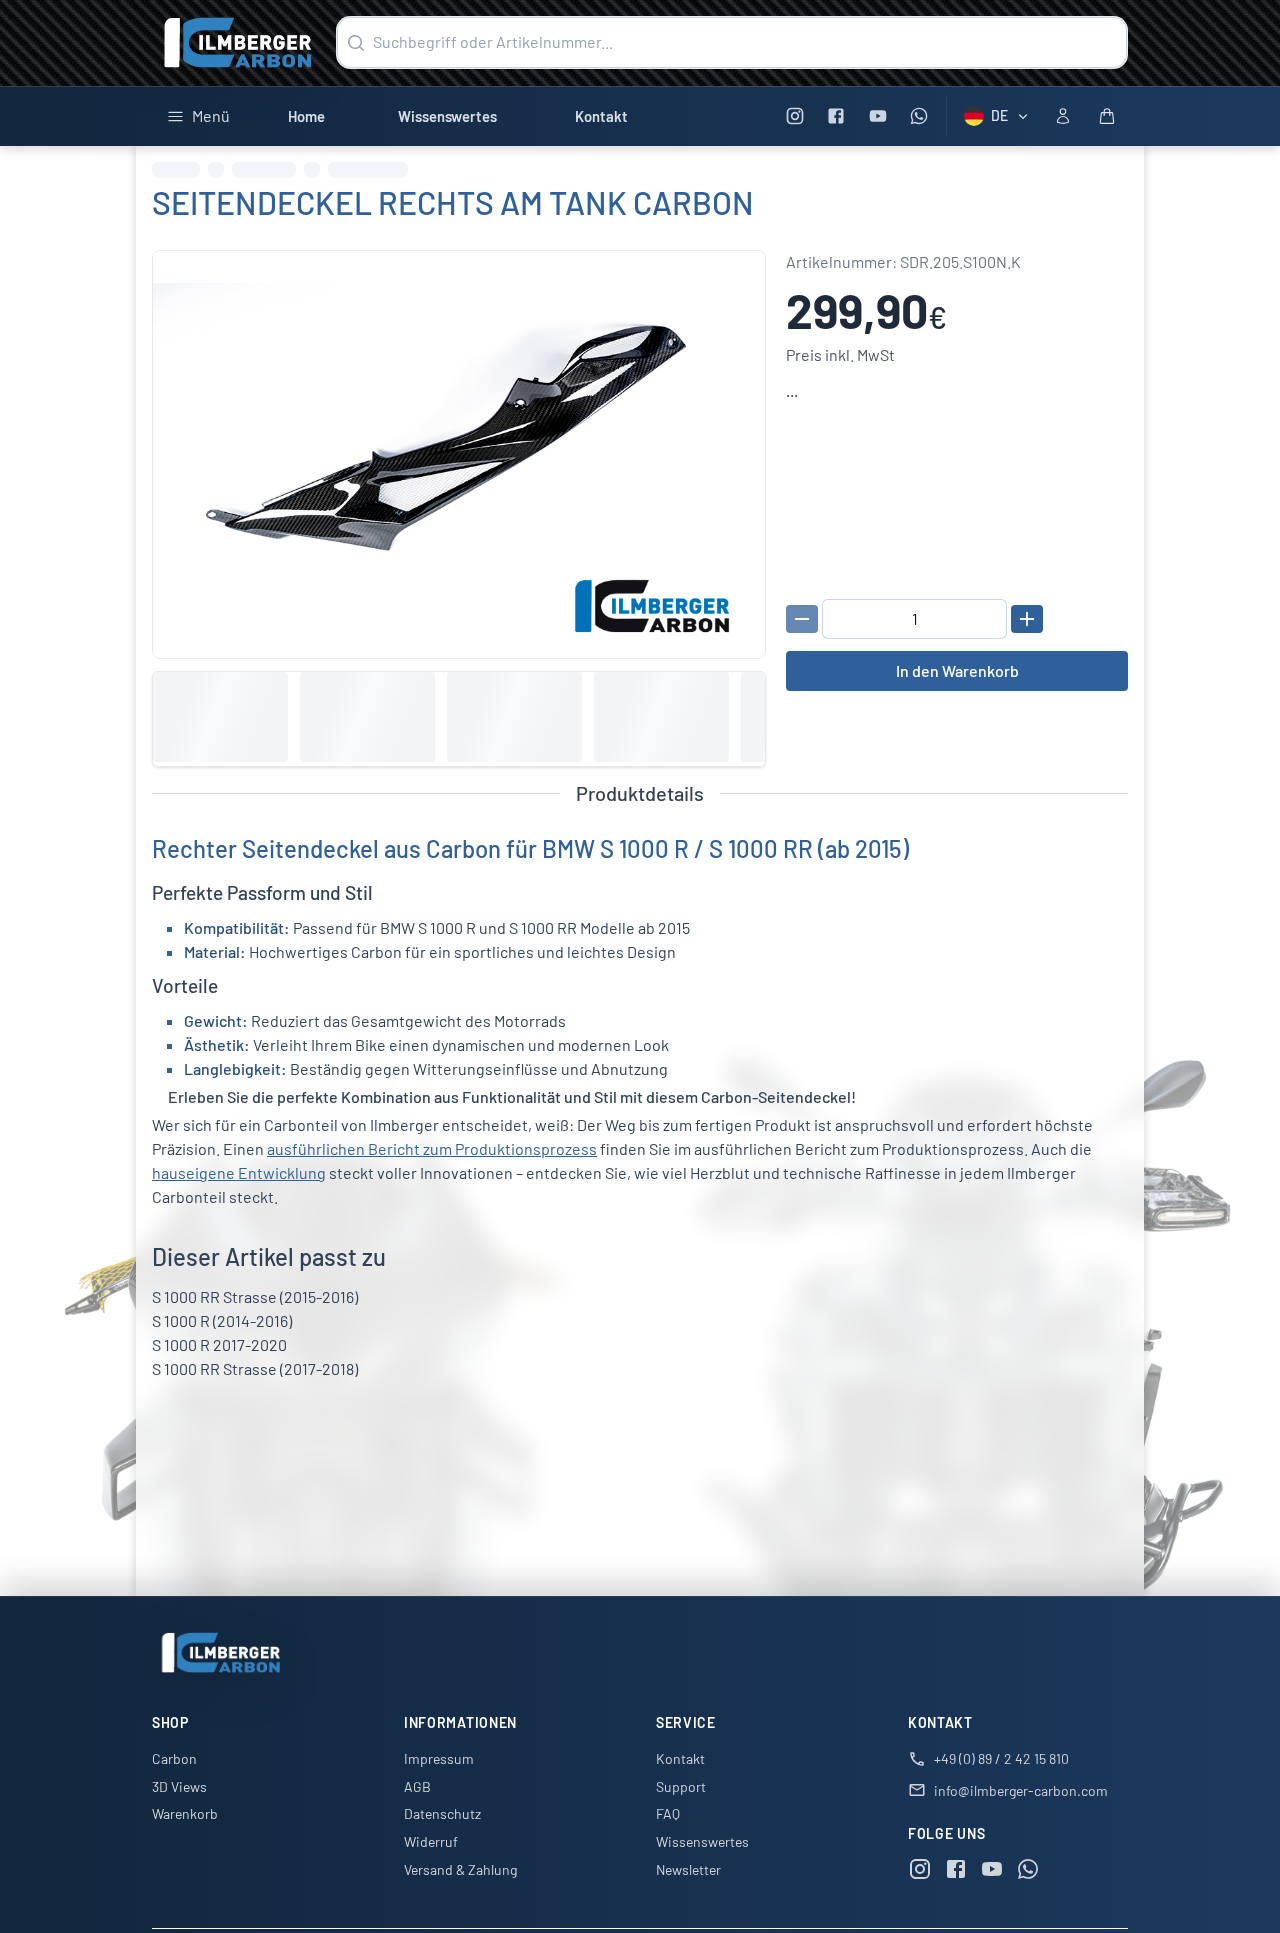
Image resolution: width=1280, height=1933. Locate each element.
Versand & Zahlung (460, 1869)
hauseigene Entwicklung (239, 1172)
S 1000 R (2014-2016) (222, 1320)
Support (681, 1786)
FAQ (668, 1813)
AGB (417, 1786)
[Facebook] (836, 116)
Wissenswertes (447, 116)
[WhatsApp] (919, 116)
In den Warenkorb (957, 670)
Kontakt (601, 116)
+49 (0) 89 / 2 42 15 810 (1001, 1758)
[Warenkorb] (1107, 116)
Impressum (439, 1758)
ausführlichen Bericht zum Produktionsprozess (432, 1148)
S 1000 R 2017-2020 (219, 1344)
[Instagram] (794, 116)
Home (306, 116)
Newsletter (688, 1869)
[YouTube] (877, 116)
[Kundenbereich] (1063, 116)
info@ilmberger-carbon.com (1021, 1790)
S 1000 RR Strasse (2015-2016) (255, 1296)
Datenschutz (442, 1813)
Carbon (174, 1758)
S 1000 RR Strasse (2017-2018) (255, 1368)
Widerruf (431, 1841)
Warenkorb (185, 1813)
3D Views (179, 1786)
